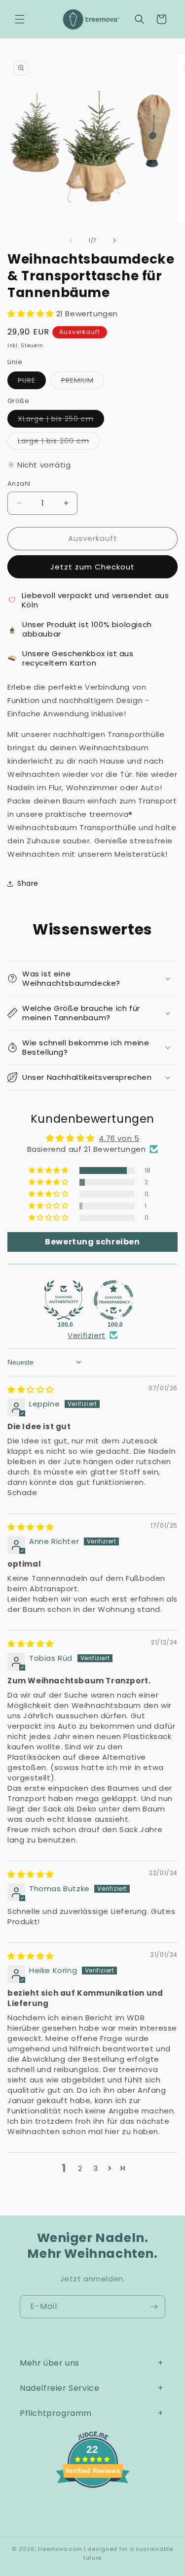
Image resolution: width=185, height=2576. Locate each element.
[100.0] (64, 1300)
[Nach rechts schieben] (114, 240)
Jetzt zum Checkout (92, 567)
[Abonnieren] (154, 2307)
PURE (32, 382)
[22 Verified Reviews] (93, 2505)
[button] (20, 19)
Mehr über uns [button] (50, 2363)
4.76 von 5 (119, 1138)
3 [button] (96, 2168)
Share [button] (28, 883)
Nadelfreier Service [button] (59, 2388)
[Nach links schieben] (71, 240)
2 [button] (80, 2168)
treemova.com (60, 2549)
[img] (31, 1389)
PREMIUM (83, 382)
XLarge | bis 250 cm (61, 420)
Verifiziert (87, 1335)
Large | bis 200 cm (59, 443)
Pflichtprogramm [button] (56, 2413)
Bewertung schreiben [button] (92, 1242)
